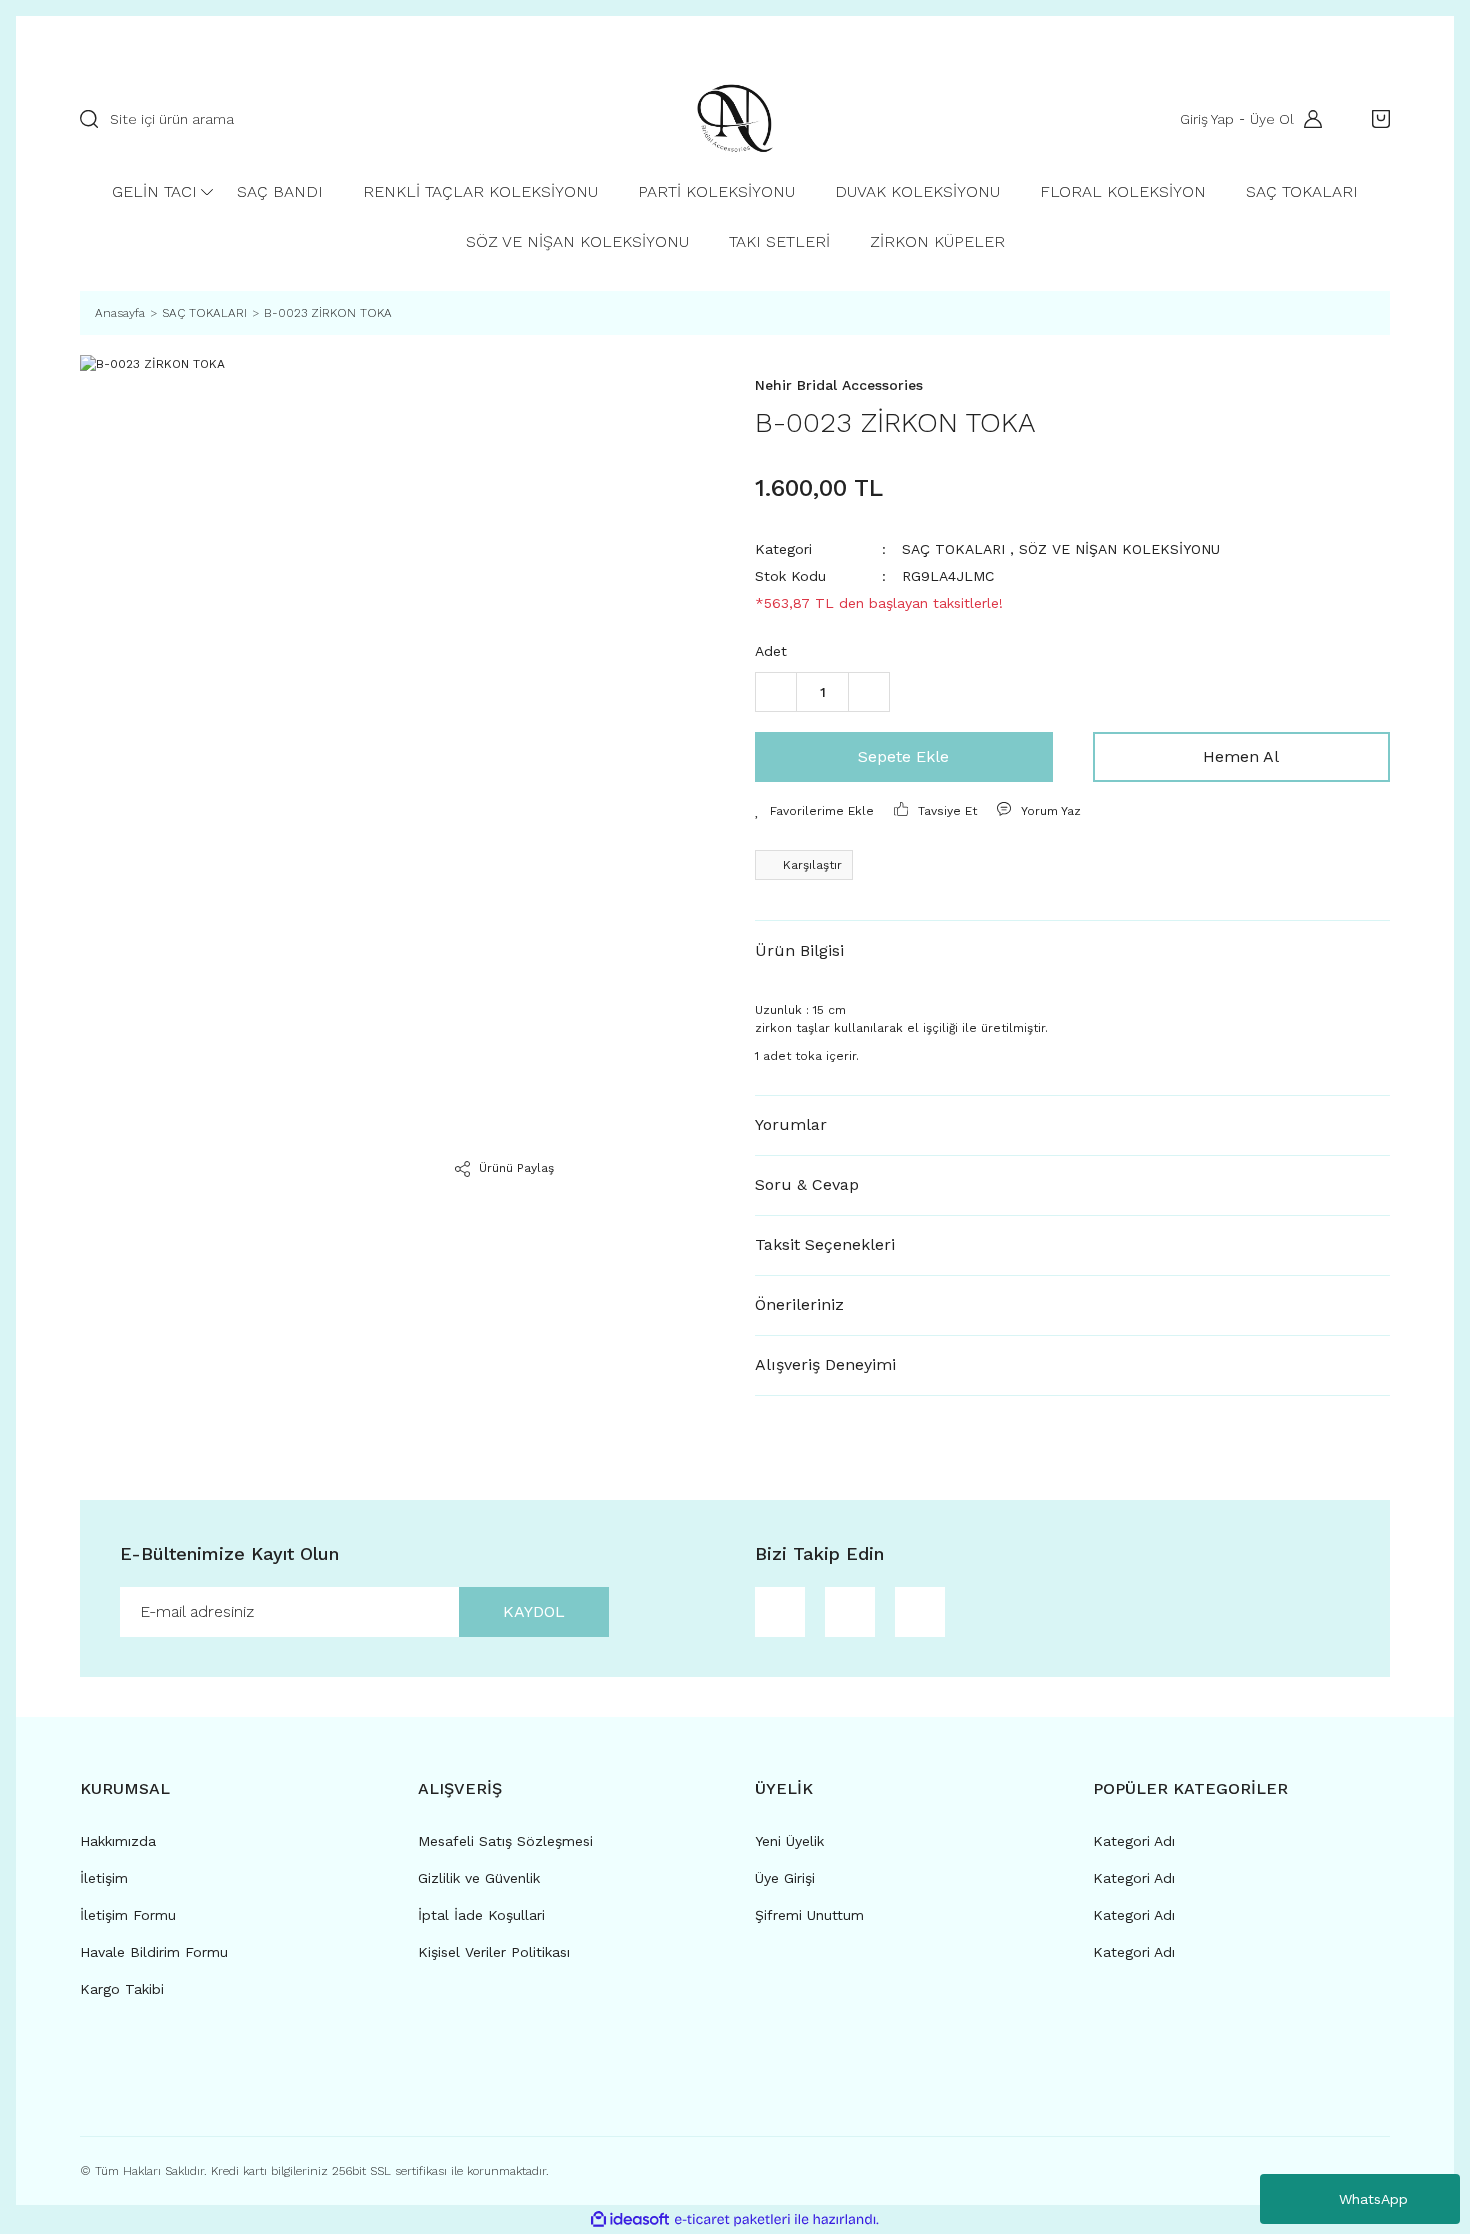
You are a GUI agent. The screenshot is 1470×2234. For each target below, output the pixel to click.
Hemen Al (1241, 756)
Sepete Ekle (903, 756)
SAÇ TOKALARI (953, 549)
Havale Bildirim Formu (154, 1952)
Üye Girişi (785, 1878)
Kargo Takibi (122, 1989)
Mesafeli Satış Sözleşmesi (505, 1841)
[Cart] (1376, 119)
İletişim (104, 1878)
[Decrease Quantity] (776, 692)
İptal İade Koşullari (481, 1915)
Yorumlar (791, 1124)
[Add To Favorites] (814, 811)
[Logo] (735, 119)
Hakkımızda (118, 1841)
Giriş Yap (1207, 119)
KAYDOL (534, 1611)
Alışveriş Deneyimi (825, 1364)
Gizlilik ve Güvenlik (479, 1878)
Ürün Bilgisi (799, 950)
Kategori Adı (1134, 1841)
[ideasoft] (630, 2219)
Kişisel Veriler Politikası (494, 1952)
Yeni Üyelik (789, 1841)
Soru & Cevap (807, 1184)
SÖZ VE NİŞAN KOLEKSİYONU (1119, 549)
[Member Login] (1308, 119)
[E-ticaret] (732, 2219)
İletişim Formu (128, 1915)
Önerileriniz (799, 1304)
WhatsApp (1373, 2199)
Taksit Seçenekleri (825, 1244)
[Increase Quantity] (869, 692)
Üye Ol (1272, 119)
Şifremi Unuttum (809, 1915)
